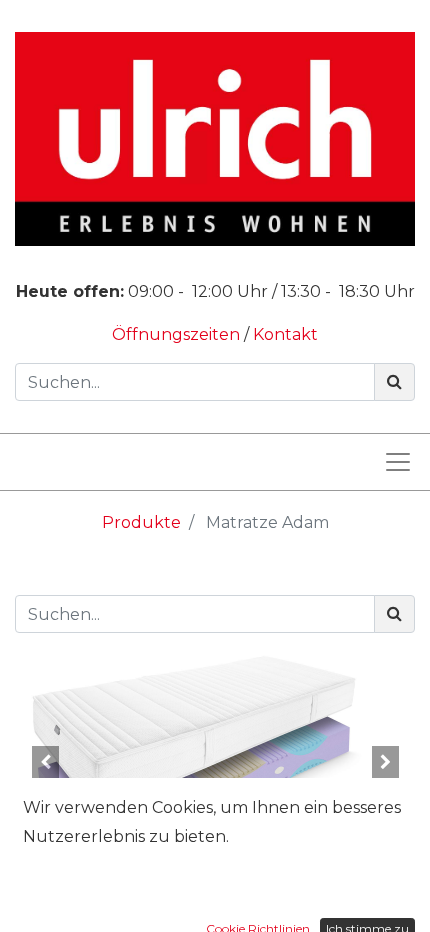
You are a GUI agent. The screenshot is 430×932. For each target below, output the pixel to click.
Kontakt (285, 334)
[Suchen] (394, 382)
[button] (45, 762)
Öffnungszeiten (178, 334)
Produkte (141, 522)
